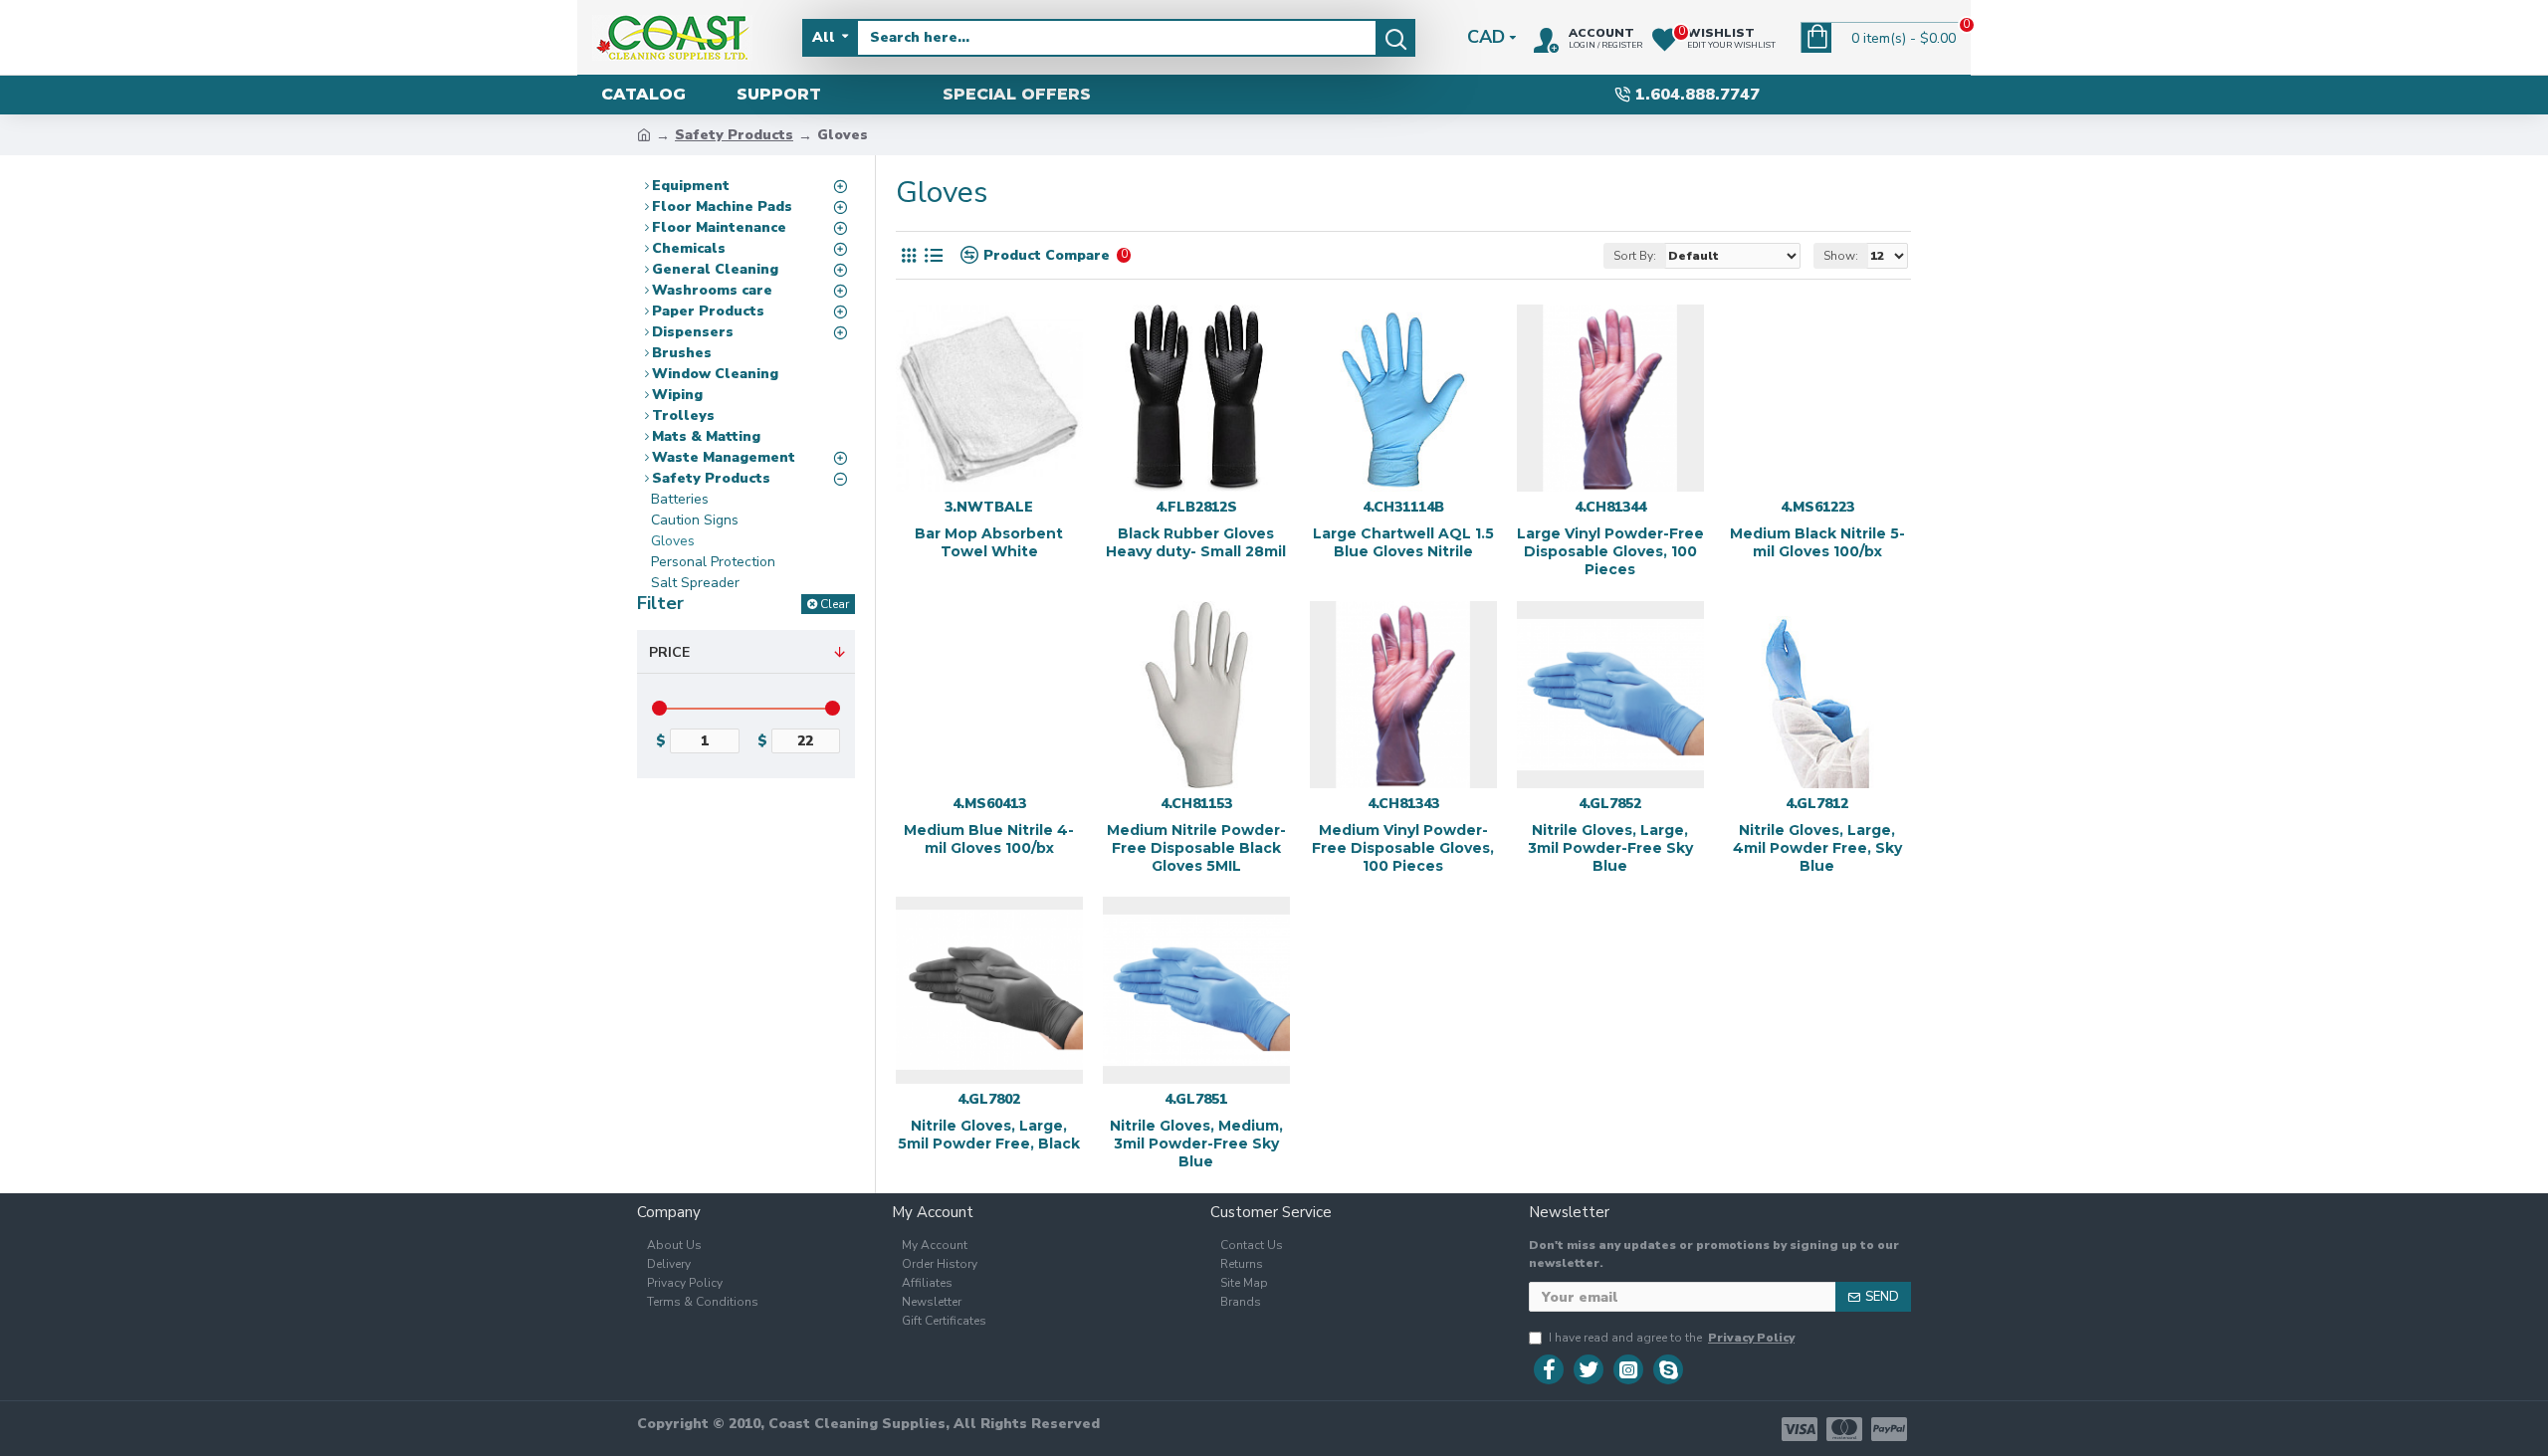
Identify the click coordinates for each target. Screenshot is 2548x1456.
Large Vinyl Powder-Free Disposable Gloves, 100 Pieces (1610, 551)
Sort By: (1635, 256)
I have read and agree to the (1672, 1338)
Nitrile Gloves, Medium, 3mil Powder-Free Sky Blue (1196, 1144)
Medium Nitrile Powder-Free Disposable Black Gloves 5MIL (1196, 848)
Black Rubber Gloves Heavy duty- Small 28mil (1196, 542)
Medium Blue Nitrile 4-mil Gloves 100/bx (989, 839)
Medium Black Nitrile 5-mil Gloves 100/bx (1817, 542)
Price (669, 652)
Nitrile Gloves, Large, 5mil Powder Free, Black (989, 1135)
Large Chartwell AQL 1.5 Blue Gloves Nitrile (1403, 542)
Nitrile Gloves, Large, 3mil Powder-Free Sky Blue (1610, 848)
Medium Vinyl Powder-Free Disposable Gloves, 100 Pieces (1403, 848)
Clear (835, 604)
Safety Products (734, 135)
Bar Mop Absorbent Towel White (989, 542)
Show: (1841, 256)
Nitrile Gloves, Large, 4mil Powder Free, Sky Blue (1817, 848)
